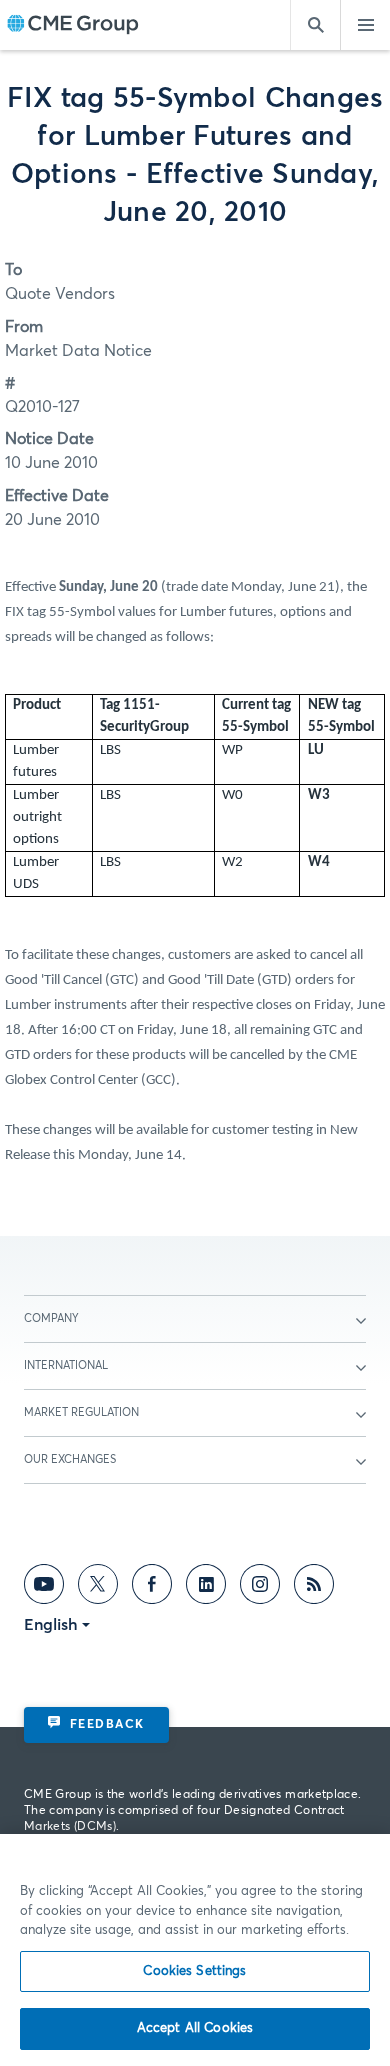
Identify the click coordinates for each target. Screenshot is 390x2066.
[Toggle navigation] (365, 25)
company (51, 1318)
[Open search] (315, 25)
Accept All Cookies (195, 2028)
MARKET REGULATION (81, 1412)
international (66, 1365)
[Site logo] (73, 25)
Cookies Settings (194, 1971)
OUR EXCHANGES (70, 1459)
